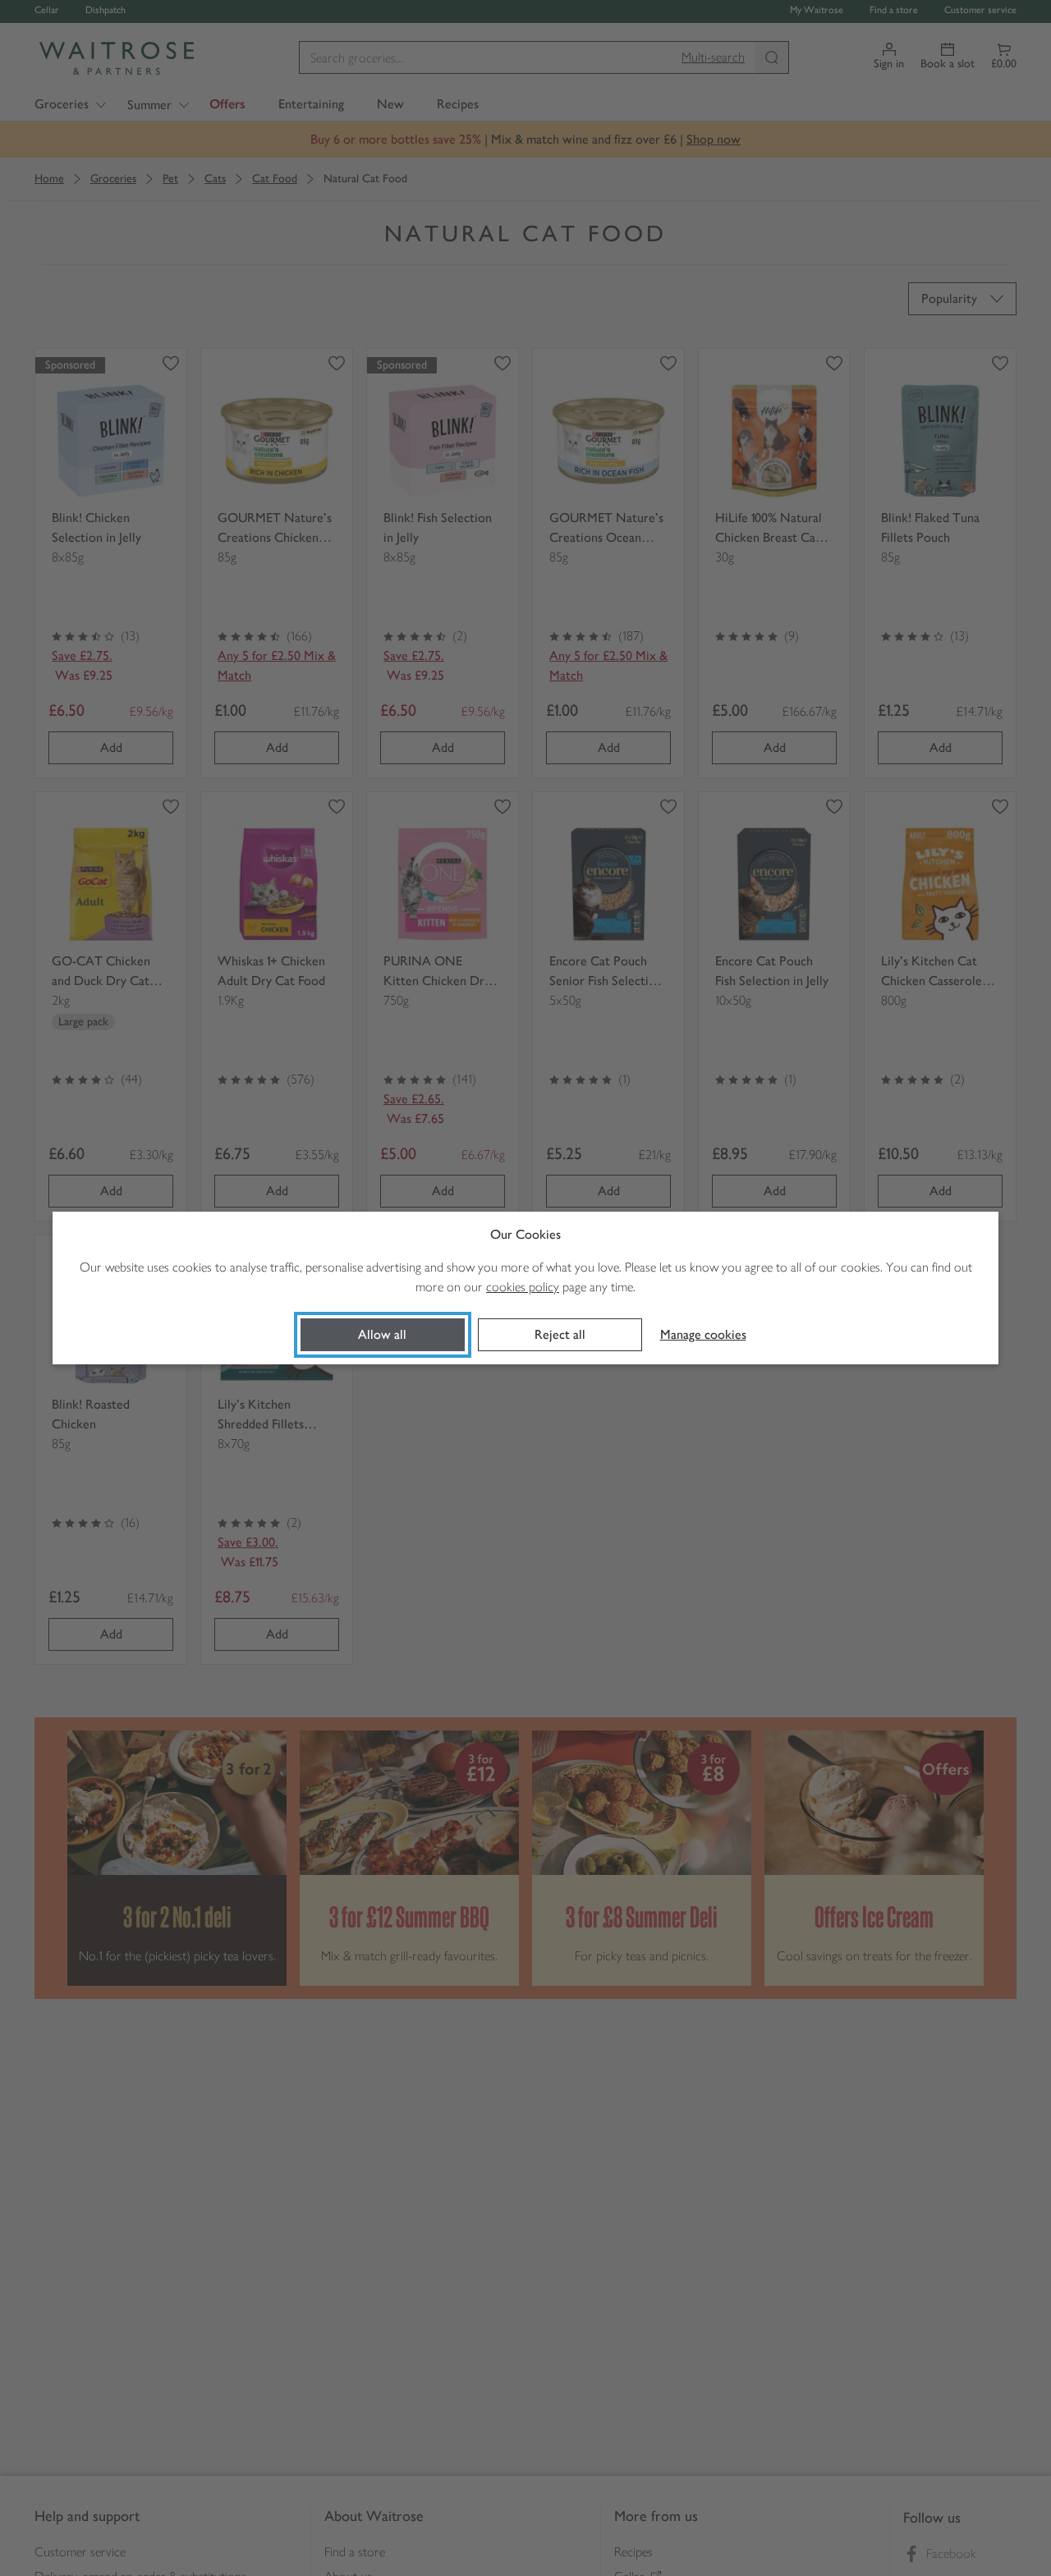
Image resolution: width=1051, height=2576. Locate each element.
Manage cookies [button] (703, 1334)
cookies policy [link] (523, 1287)
